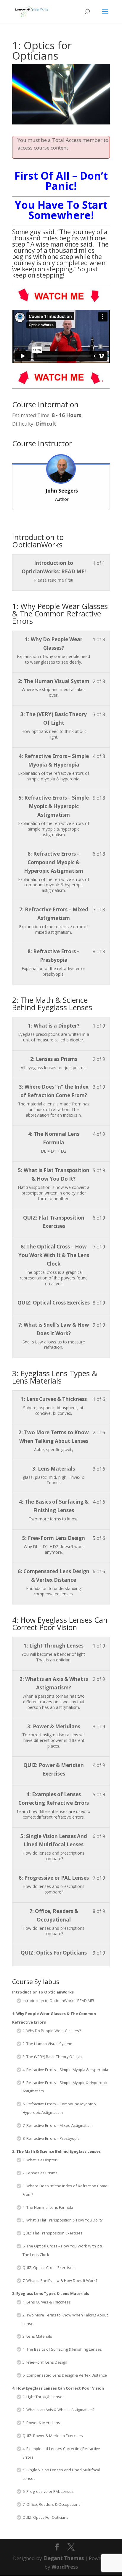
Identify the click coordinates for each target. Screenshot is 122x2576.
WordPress (65, 2567)
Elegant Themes (64, 2558)
